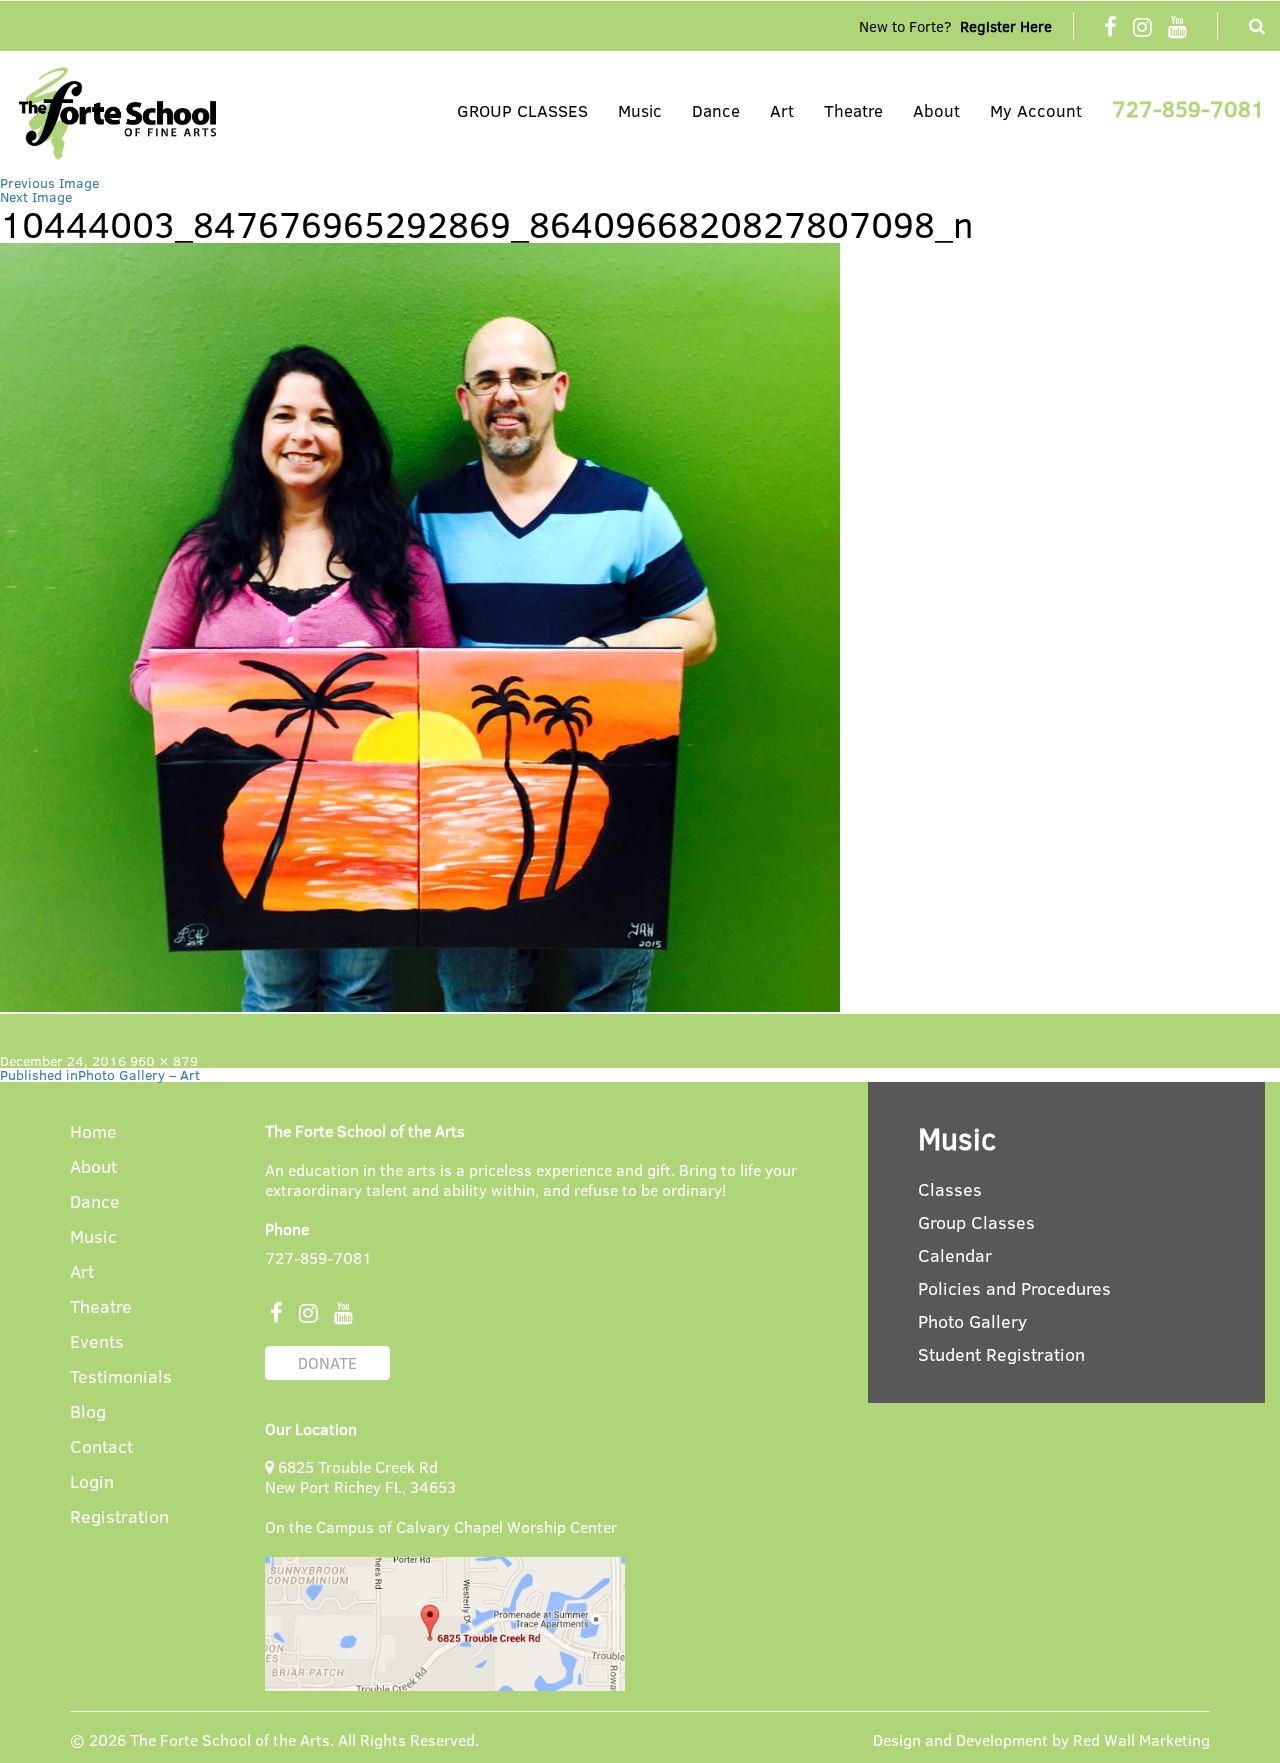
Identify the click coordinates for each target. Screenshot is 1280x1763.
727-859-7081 (1188, 108)
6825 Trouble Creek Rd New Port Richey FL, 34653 (360, 1476)
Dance (716, 110)
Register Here (1006, 26)
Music (640, 110)
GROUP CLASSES (522, 110)
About (936, 110)
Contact (101, 1447)
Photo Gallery (972, 1321)
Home (93, 1132)
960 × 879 (164, 1060)
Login (92, 1482)
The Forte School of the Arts (230, 1739)
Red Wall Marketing (1141, 1739)
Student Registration (1001, 1354)
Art (782, 110)
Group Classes (976, 1222)
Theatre (853, 110)
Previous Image (49, 182)
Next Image (36, 196)
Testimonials (121, 1377)
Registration (119, 1517)
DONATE (327, 1362)
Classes (950, 1189)
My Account (1036, 110)
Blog (88, 1412)
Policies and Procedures (1014, 1288)
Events (97, 1342)
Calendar (955, 1255)
